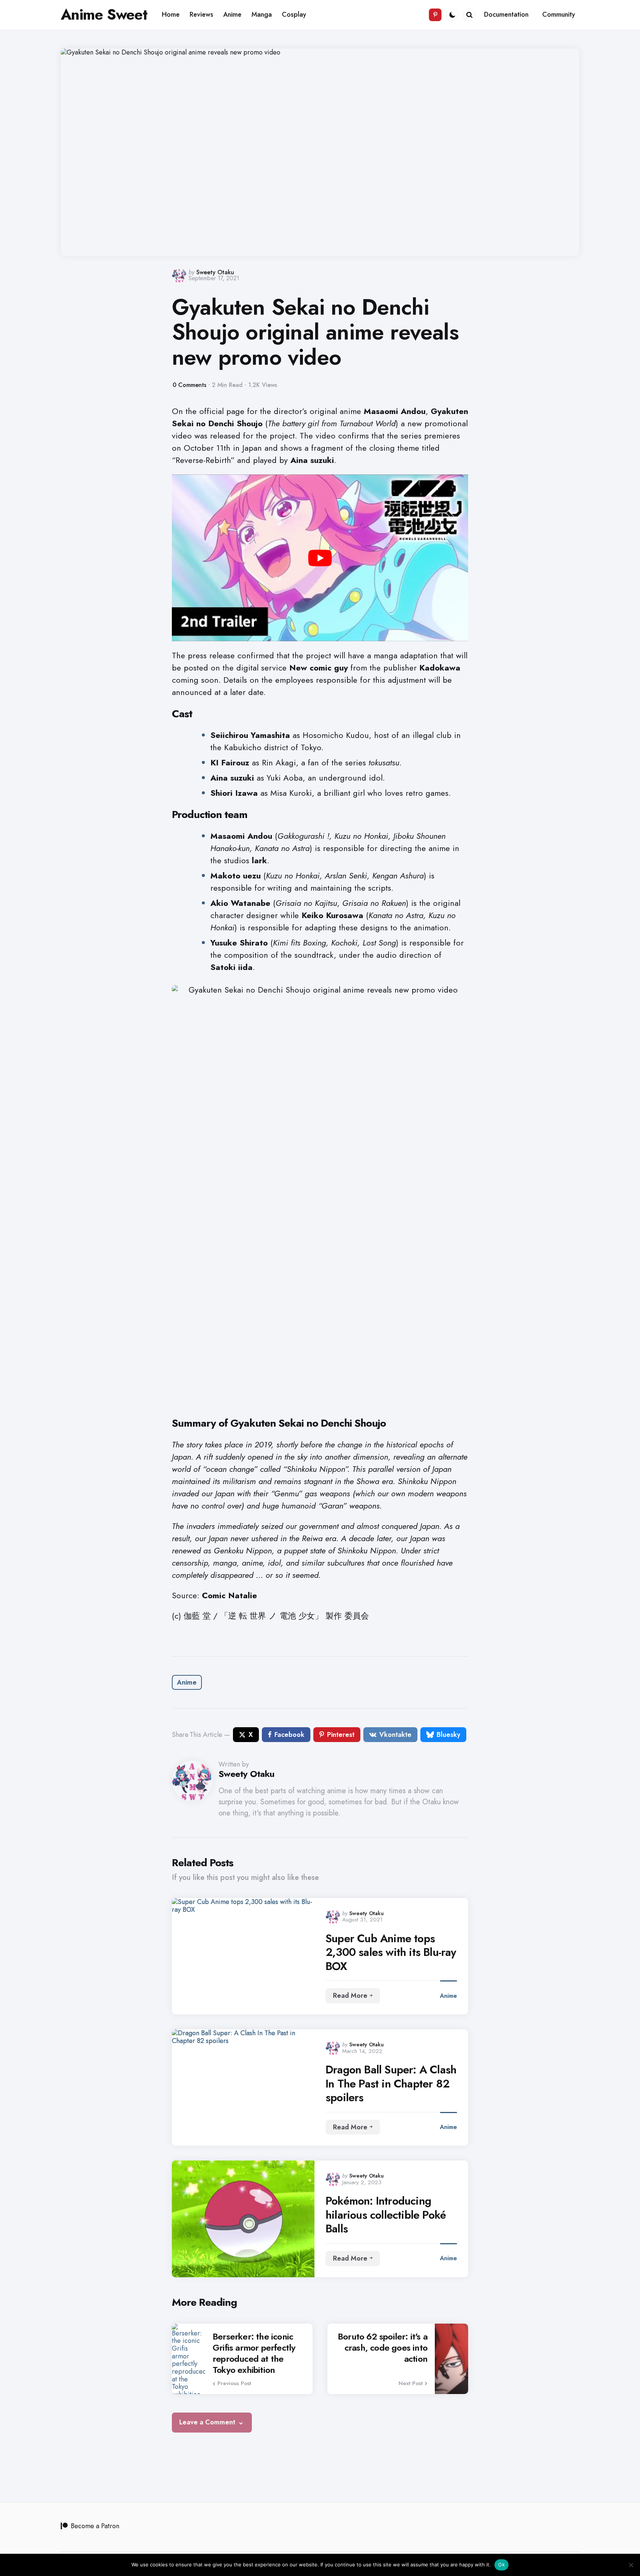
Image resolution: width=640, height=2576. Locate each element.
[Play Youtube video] (320, 558)
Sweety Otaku (215, 272)
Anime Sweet (104, 14)
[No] (631, 2565)
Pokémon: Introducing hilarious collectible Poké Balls (386, 2215)
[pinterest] (435, 15)
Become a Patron (95, 2526)
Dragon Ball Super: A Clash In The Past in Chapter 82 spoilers (391, 2084)
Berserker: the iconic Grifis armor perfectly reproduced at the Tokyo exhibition (254, 2353)
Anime (187, 1682)
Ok (501, 2565)
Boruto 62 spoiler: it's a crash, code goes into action (383, 2348)
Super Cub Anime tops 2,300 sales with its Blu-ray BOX (391, 1952)
